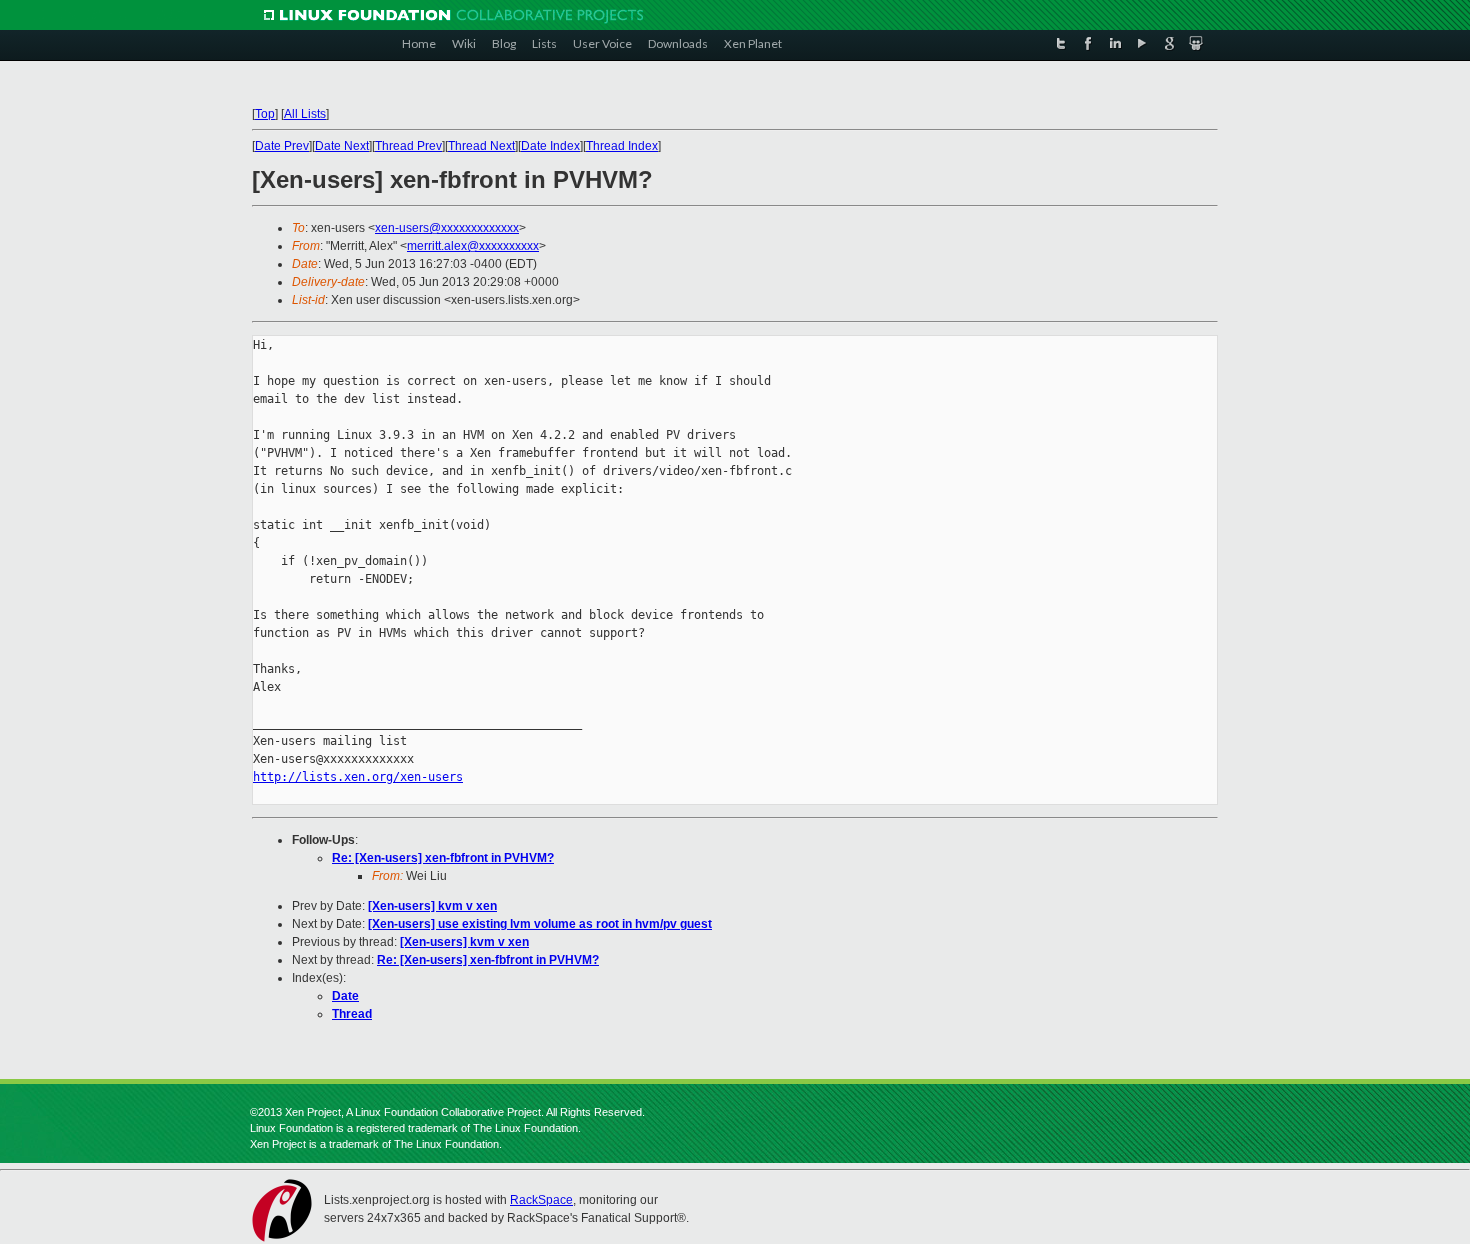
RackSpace (541, 1200)
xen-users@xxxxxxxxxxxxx (447, 228)
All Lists (305, 114)
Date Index (550, 146)
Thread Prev (408, 146)
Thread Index (622, 146)
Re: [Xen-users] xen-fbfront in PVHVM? (443, 858)
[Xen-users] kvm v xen (432, 906)
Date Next (342, 146)
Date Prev (282, 146)
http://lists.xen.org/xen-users (358, 777)
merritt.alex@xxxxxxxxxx (473, 246)
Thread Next (481, 146)
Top (265, 114)
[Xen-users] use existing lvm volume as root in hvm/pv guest (540, 924)
